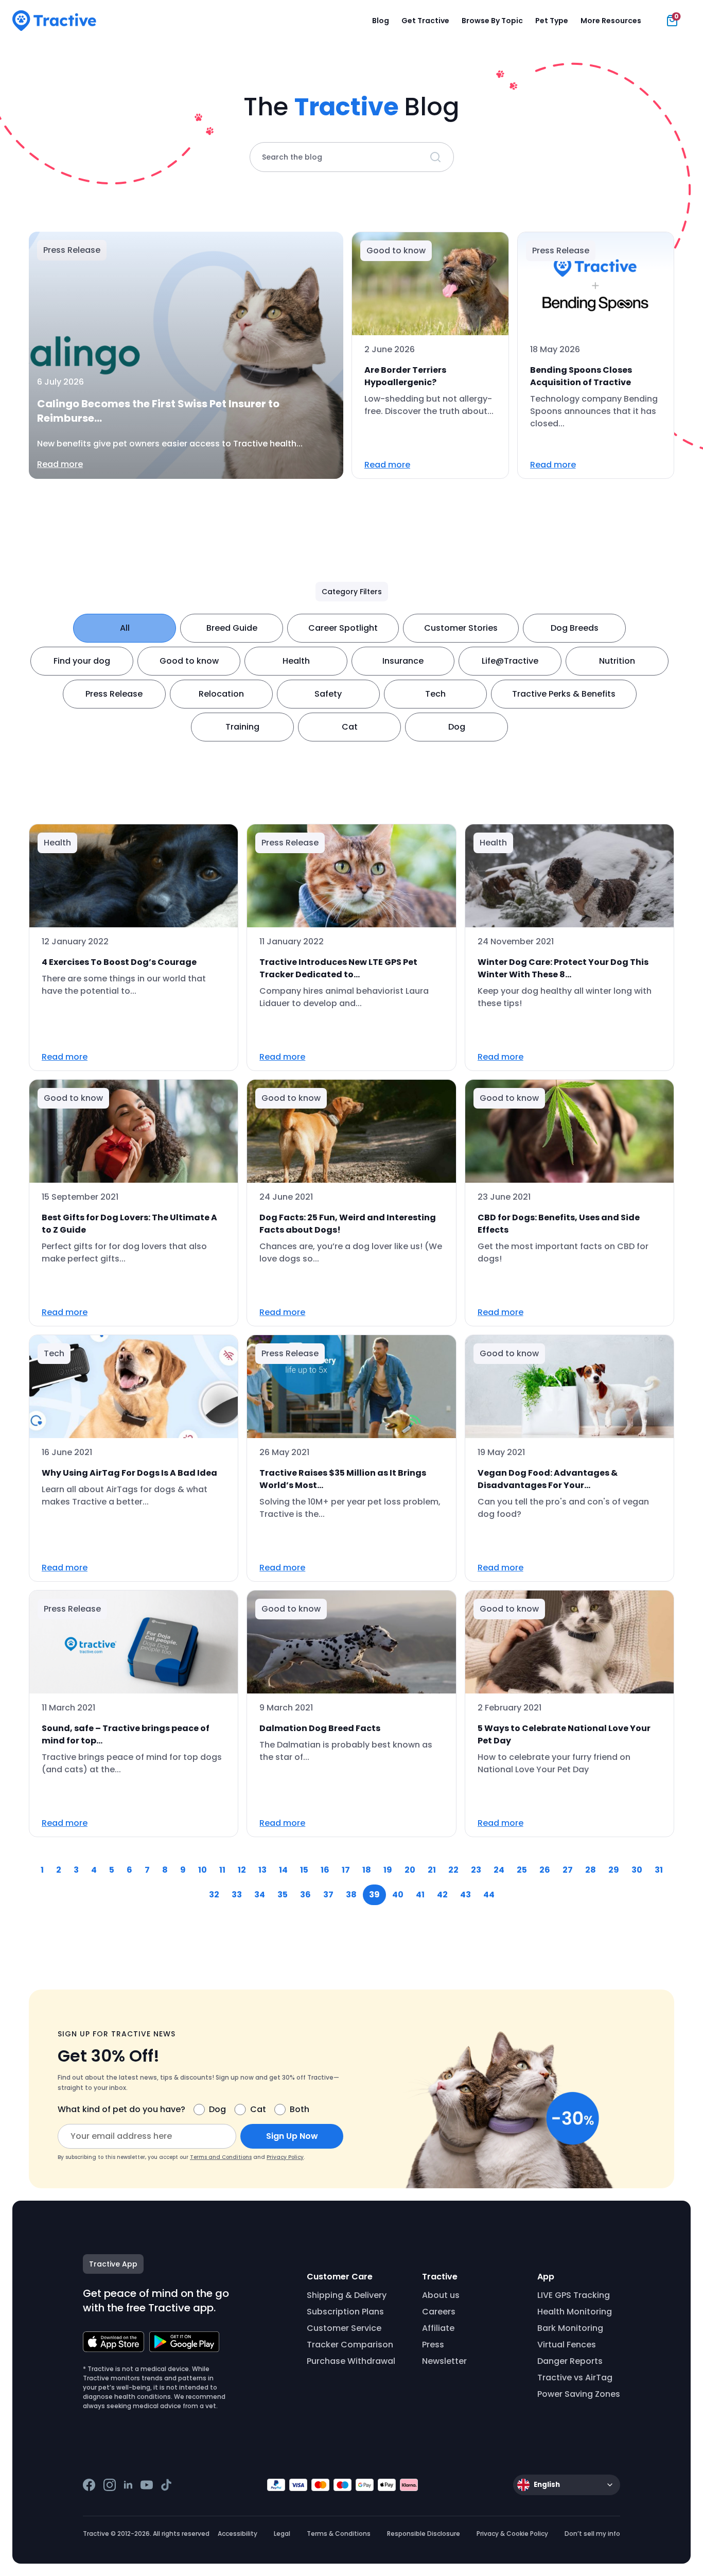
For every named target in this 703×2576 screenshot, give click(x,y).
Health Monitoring (575, 2312)
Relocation (221, 694)
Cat (350, 727)
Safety (328, 694)
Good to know (189, 661)
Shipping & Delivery (347, 2295)
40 (398, 1895)
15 (304, 1870)
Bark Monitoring (570, 2328)
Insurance (403, 661)
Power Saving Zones (579, 2394)
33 (237, 1895)
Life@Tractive (510, 661)
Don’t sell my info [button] (592, 2534)
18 (367, 1870)
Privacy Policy (285, 2157)
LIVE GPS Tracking (574, 2295)
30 (637, 1870)
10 (203, 1870)
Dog (457, 727)
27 (568, 1870)
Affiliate (438, 2328)
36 (305, 1895)
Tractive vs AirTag (575, 2378)
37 (328, 1895)
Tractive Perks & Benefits (564, 694)
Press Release (114, 694)
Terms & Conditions (339, 2534)
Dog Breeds (575, 628)
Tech (435, 694)
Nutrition (617, 661)
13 (262, 1870)
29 (614, 1870)
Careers (439, 2312)
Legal (282, 2534)
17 (346, 1870)
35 (283, 1895)
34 (260, 1895)
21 (432, 1870)
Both (300, 2109)
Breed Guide (232, 628)
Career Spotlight (343, 628)
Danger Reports (570, 2361)
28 (591, 1870)
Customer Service (344, 2328)
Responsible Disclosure (424, 2534)
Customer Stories (461, 628)
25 (522, 1870)
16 (325, 1870)
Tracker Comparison (350, 2345)
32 (214, 1895)
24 (499, 1870)
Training (242, 727)
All (125, 628)
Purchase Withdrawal (351, 2361)
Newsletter (444, 2361)
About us (441, 2295)
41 (420, 1895)
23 (476, 1870)
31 (659, 1870)
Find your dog (82, 661)
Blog (381, 21)
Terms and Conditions (221, 2157)
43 (465, 1895)
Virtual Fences (567, 2345)
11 (222, 1870)
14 (283, 1870)
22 (453, 1870)
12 (242, 1870)
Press (433, 2345)
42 (442, 1895)
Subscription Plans (345, 2312)
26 (545, 1870)
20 (410, 1870)
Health (296, 661)
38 (351, 1895)
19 (388, 1870)
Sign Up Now (292, 2136)
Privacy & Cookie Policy (512, 2534)
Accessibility (238, 2534)
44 (489, 1895)
